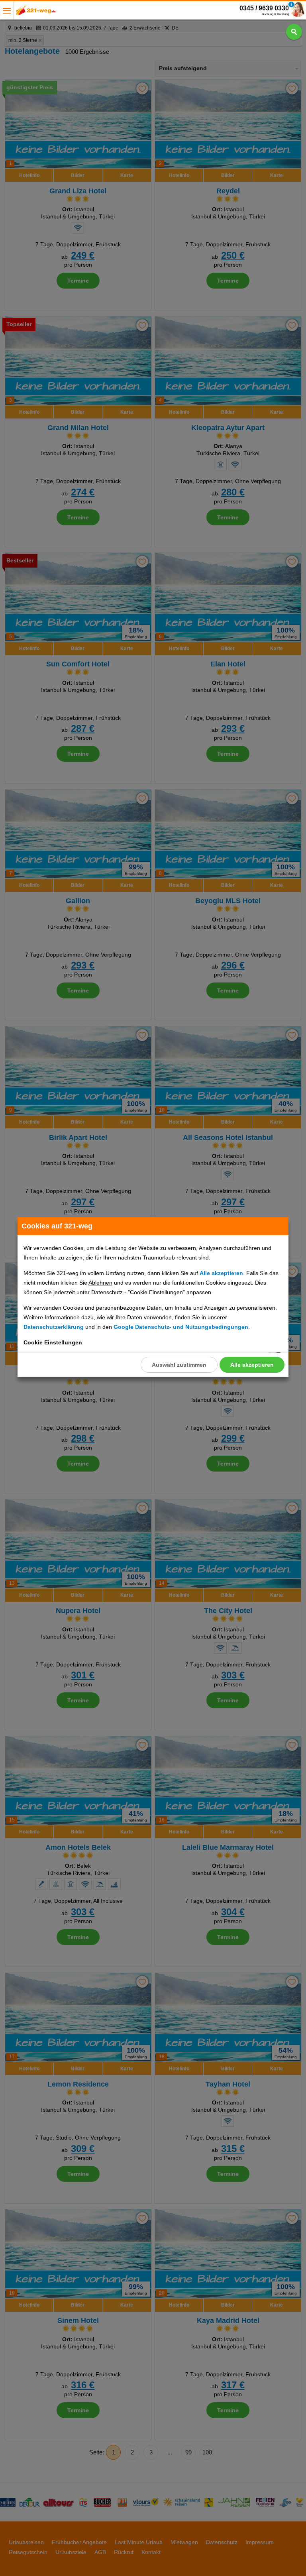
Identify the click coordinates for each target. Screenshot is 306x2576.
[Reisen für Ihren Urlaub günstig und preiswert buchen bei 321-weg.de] (36, 13)
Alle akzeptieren (252, 1365)
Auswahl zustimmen (179, 1365)
